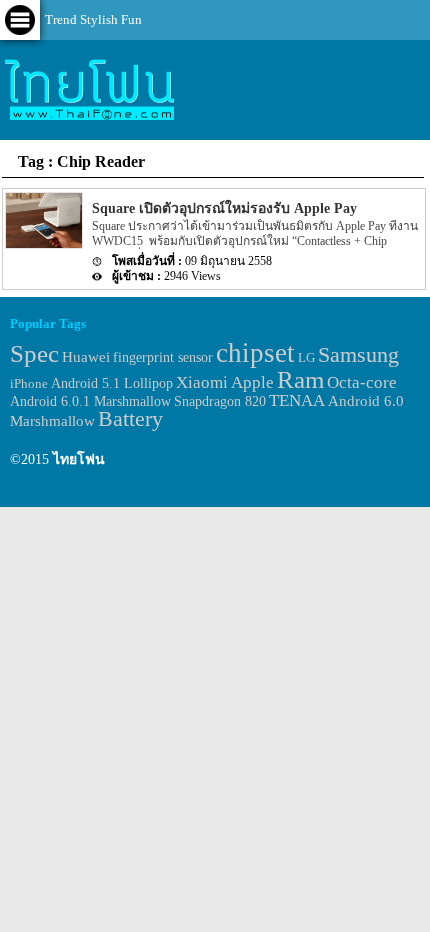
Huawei (86, 356)
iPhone (29, 383)
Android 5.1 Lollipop (112, 383)
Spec (34, 353)
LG (306, 357)
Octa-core (362, 382)
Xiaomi (202, 382)
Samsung (358, 354)
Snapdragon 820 (220, 401)
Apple (252, 382)
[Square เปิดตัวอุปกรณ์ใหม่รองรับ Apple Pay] (43, 244)
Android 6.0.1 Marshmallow (90, 401)
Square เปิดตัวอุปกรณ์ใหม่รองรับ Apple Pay (224, 208)
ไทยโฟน (79, 459)
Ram (300, 379)
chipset (255, 353)
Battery (130, 419)
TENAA (297, 400)
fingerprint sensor (163, 357)
